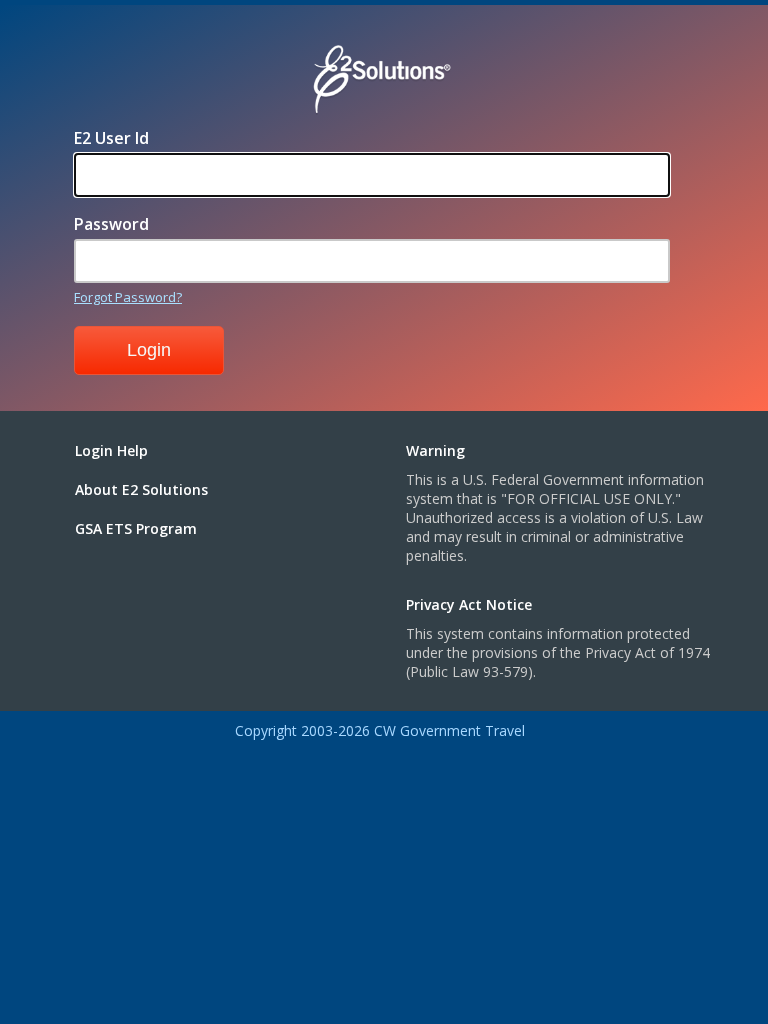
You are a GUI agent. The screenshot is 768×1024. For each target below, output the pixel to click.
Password (111, 224)
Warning (435, 450)
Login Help (111, 450)
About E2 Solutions (141, 489)
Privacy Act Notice (469, 604)
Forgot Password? (128, 297)
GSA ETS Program (136, 528)
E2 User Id (111, 138)
